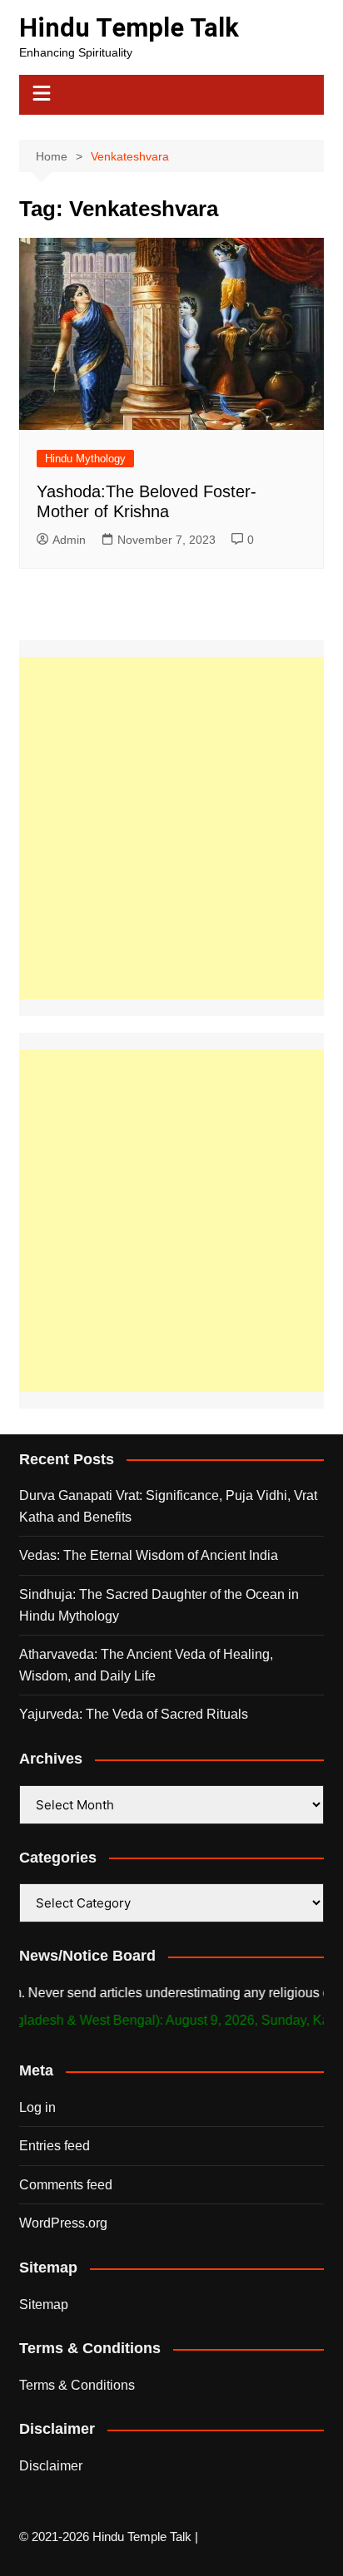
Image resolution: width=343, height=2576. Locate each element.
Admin (69, 540)
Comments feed (66, 2185)
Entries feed (55, 2146)
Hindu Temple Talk (129, 28)
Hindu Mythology (85, 459)
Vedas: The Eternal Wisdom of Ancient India (149, 1555)
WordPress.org (63, 2223)
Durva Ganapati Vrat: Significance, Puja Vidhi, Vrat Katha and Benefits (168, 1506)
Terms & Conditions (77, 2385)
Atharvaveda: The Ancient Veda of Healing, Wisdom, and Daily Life (146, 1665)
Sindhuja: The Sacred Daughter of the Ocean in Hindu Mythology (159, 1605)
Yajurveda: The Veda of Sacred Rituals (134, 1714)
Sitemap (44, 2305)
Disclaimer (51, 2466)
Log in (37, 2107)
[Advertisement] (171, 828)
